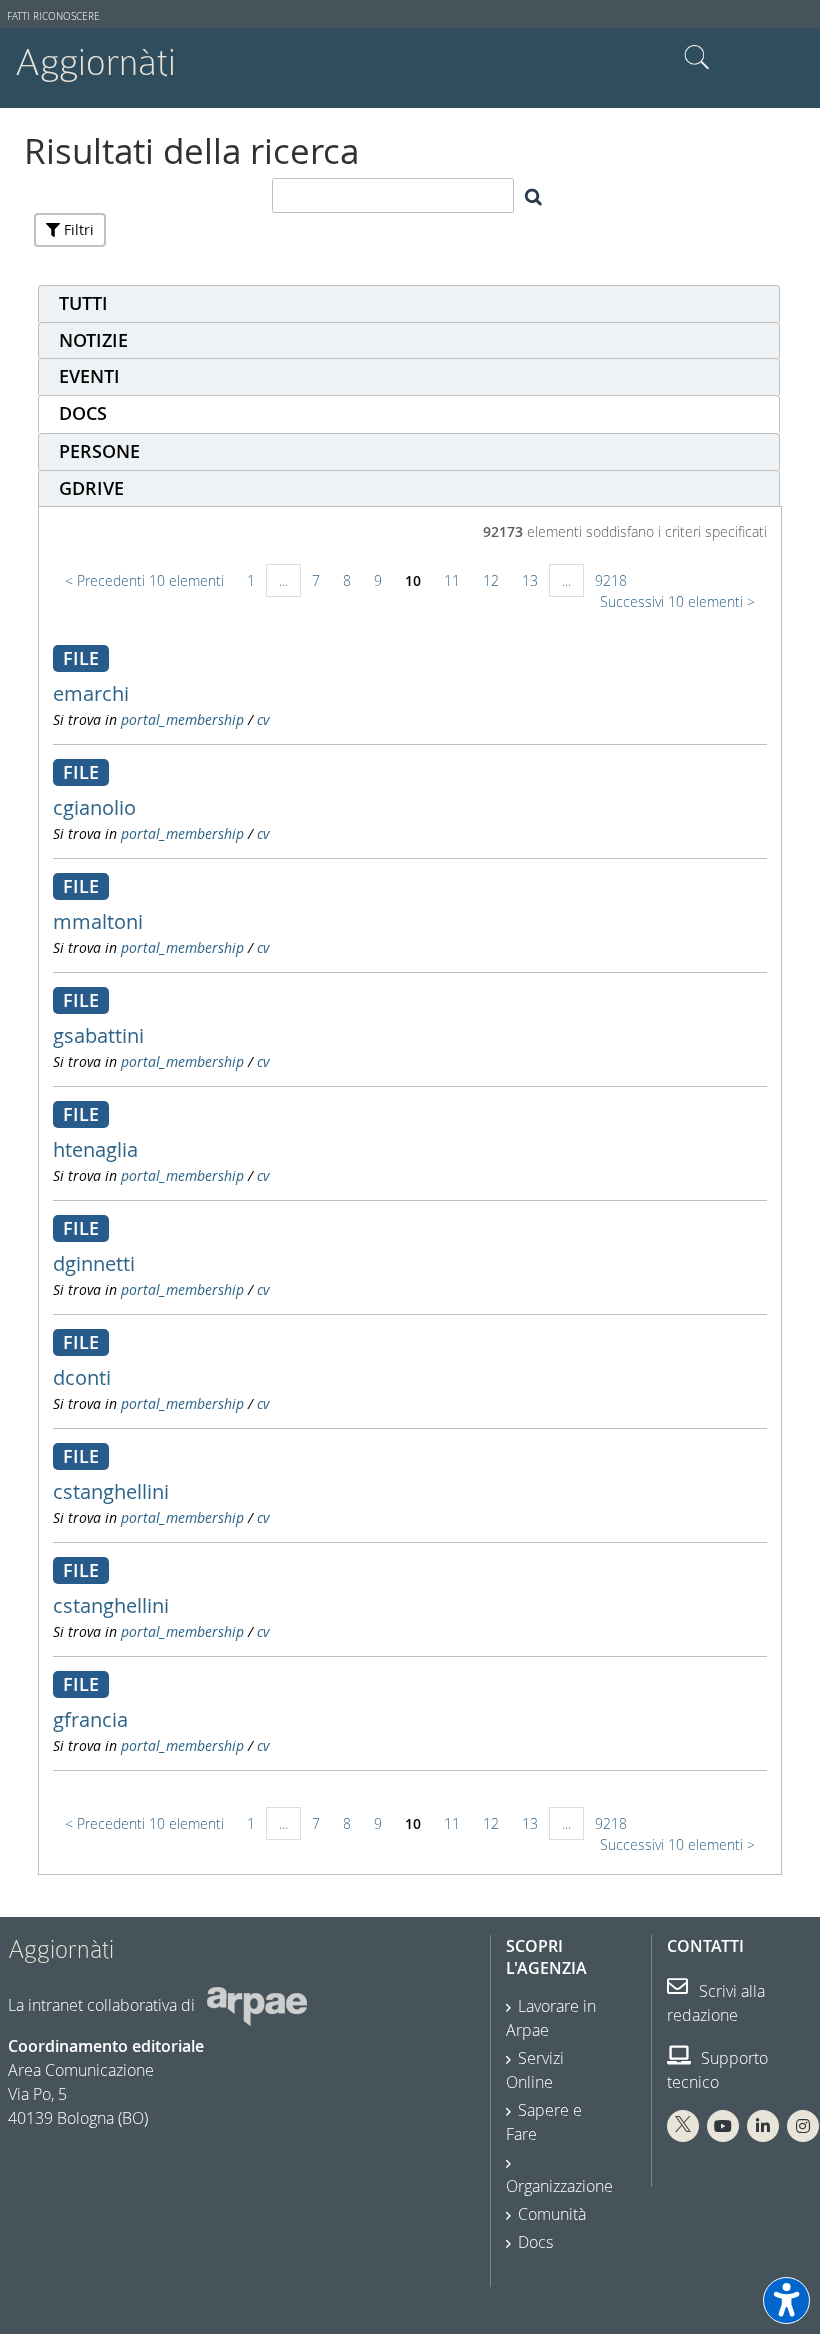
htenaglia (95, 1149)
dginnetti (94, 1263)
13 (530, 580)
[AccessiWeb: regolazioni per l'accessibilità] (786, 2300)
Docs (535, 2242)
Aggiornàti (95, 62)
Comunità (552, 2214)
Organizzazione (559, 2186)
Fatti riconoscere (53, 16)
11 (452, 580)
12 (491, 580)
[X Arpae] (683, 2126)
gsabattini (98, 1035)
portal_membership (182, 719)
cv (263, 719)
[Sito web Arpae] (257, 2005)
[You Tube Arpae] (723, 2126)
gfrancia (90, 1719)
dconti (82, 1377)
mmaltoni (98, 921)
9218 (611, 580)
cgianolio (94, 807)
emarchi (91, 693)
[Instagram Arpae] (803, 2126)
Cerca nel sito (697, 58)
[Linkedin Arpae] (763, 2126)
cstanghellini (111, 1491)
